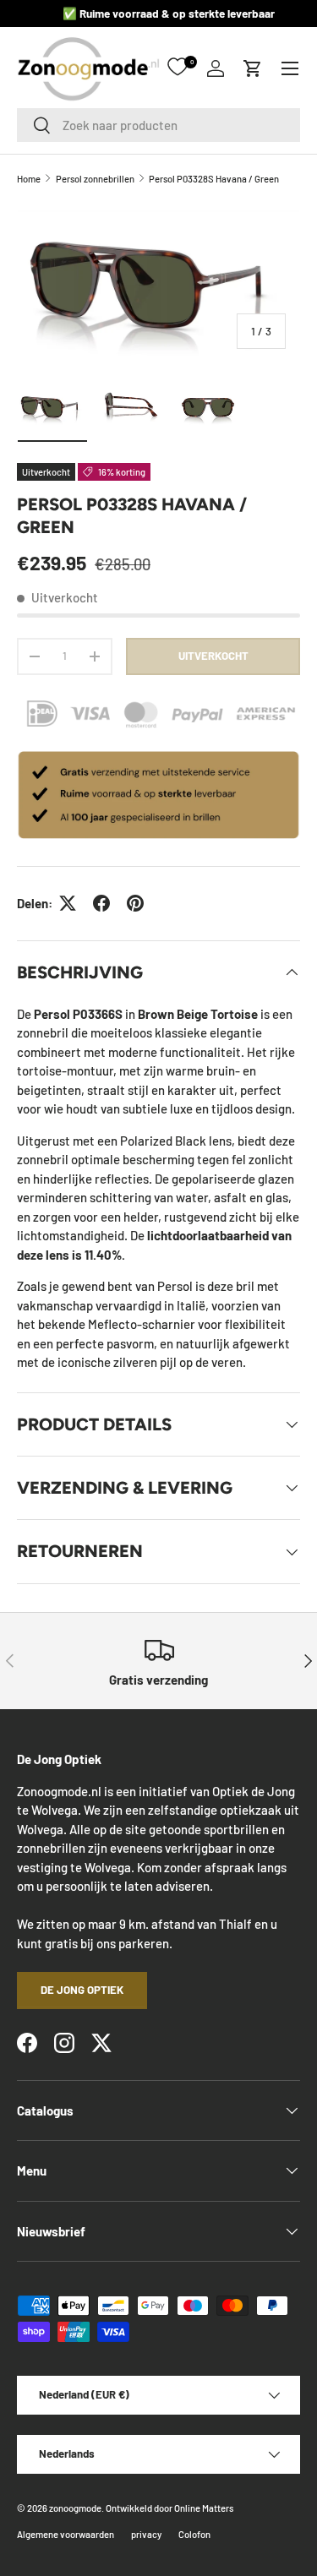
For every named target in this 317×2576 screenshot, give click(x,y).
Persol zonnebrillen (95, 179)
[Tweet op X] (68, 903)
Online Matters (204, 2508)
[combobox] (158, 125)
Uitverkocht (213, 656)
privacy (146, 2534)
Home (29, 179)
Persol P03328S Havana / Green (214, 179)
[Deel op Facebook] (101, 903)
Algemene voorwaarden (66, 2534)
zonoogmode (75, 2508)
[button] (253, 68)
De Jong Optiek (82, 1990)
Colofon (194, 2534)
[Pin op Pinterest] (135, 903)
